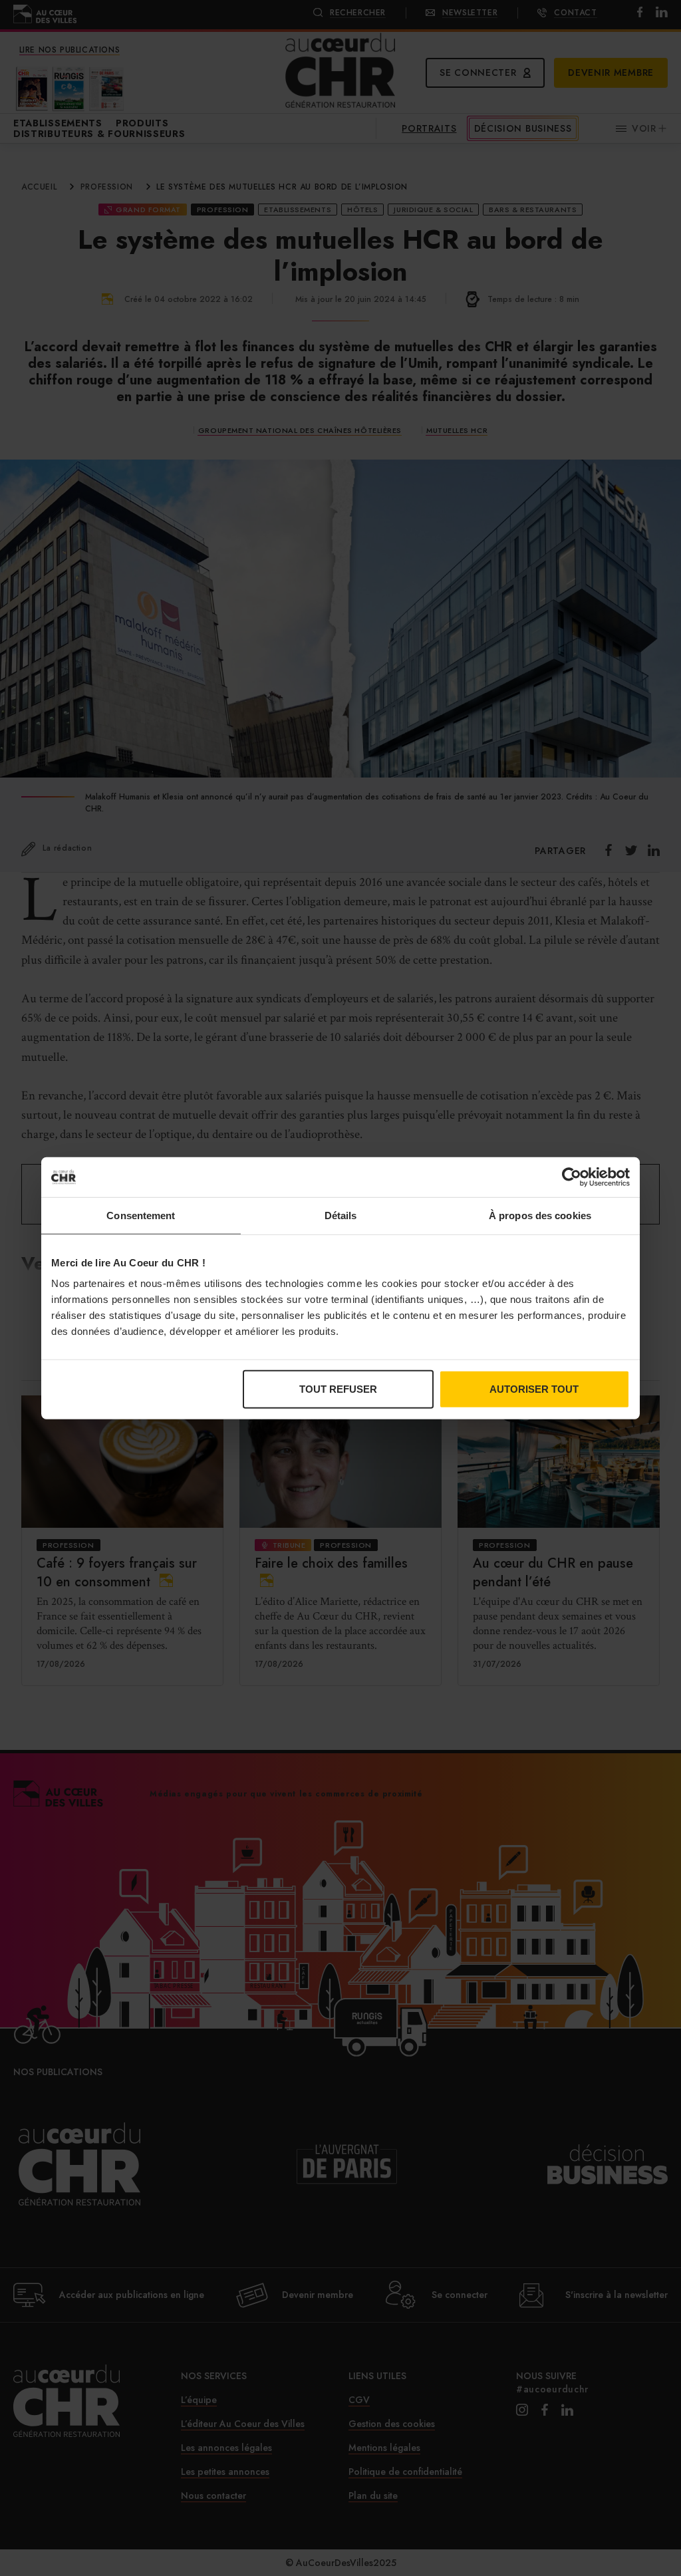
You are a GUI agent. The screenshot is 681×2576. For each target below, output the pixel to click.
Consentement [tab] (141, 1215)
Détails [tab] (341, 1215)
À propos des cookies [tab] (540, 1215)
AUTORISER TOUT (534, 1389)
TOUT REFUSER (338, 1389)
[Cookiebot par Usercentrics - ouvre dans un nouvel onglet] (572, 1177)
